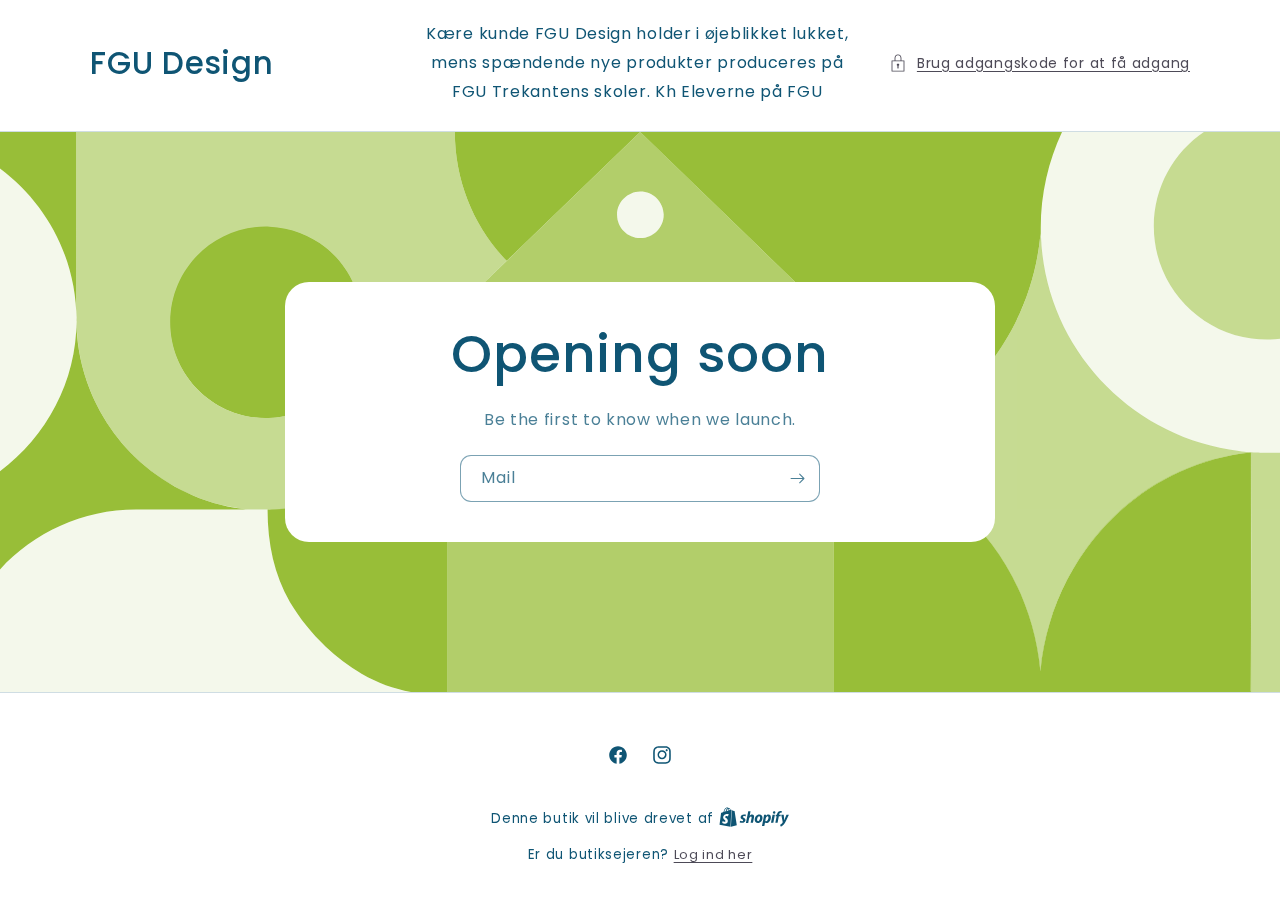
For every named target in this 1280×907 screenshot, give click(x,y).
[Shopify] (754, 818)
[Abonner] (797, 478)
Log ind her (713, 854)
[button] (1039, 63)
